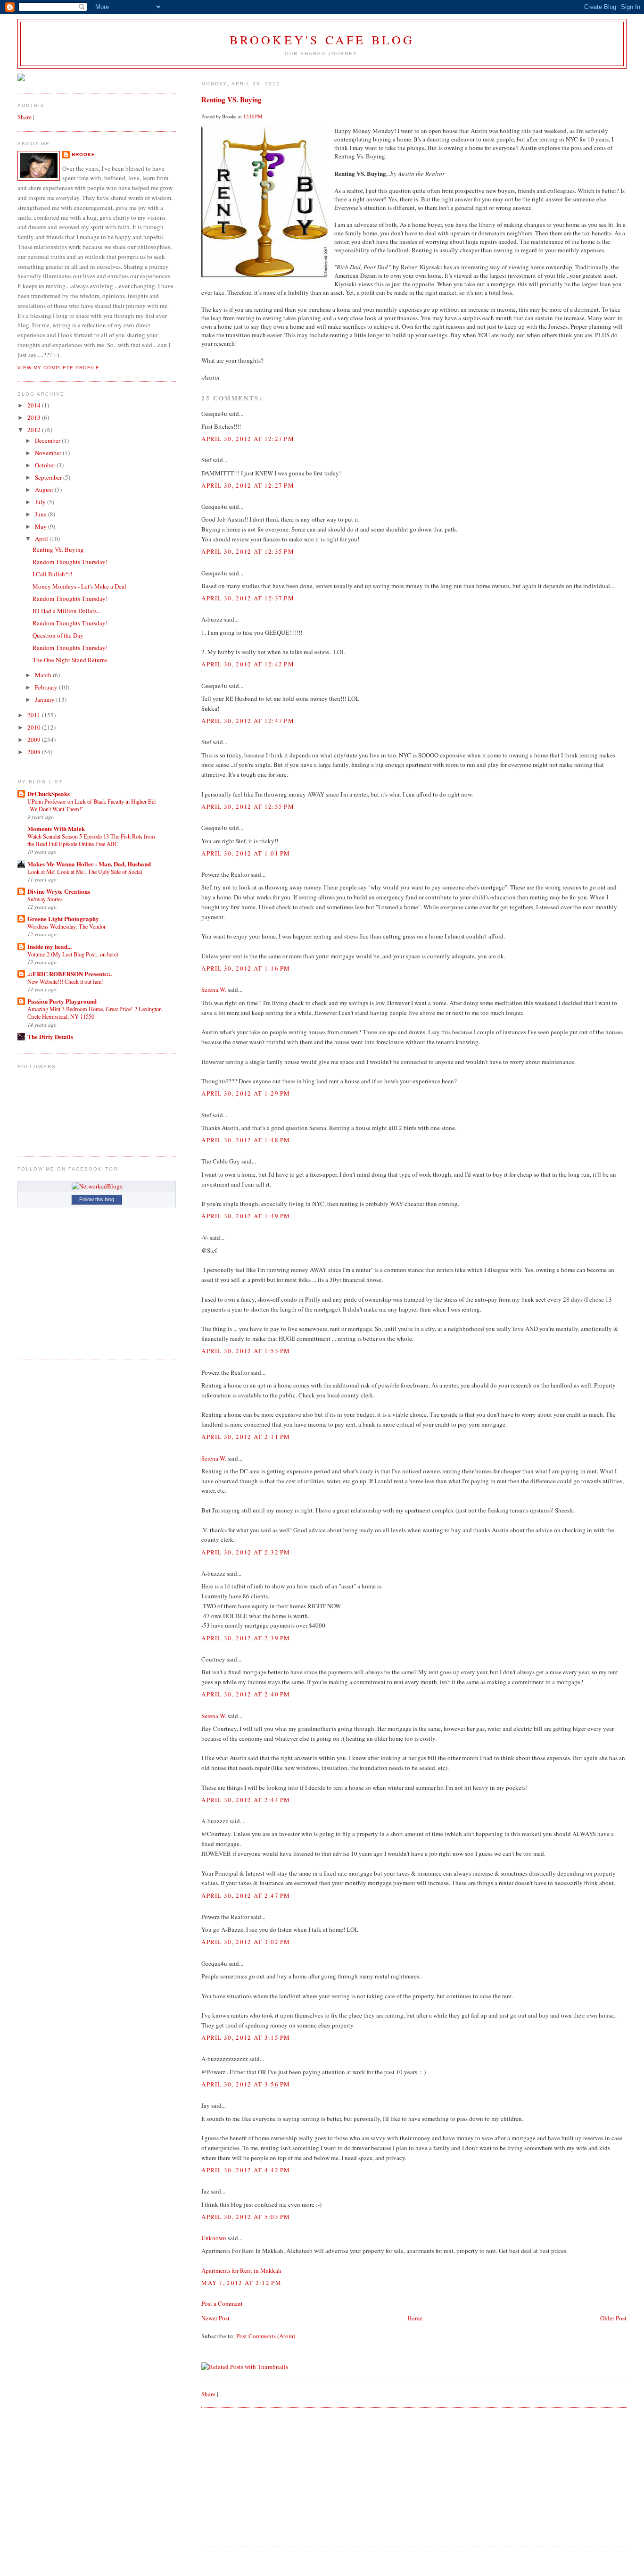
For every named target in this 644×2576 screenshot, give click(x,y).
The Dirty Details (50, 1036)
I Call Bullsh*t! (52, 574)
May (41, 526)
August (45, 490)
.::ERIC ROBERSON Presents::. (70, 974)
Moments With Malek (56, 828)
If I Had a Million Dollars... (67, 611)
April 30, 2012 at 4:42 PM (246, 2170)
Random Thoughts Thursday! (70, 562)
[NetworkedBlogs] (97, 1186)
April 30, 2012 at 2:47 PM (246, 1895)
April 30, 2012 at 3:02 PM (246, 1942)
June (41, 514)
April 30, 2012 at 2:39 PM (246, 1638)
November (49, 453)
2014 (35, 405)
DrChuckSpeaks (49, 794)
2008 (35, 752)
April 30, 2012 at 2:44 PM (246, 1800)
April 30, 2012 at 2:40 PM (246, 1694)
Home (415, 2318)
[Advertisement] (272, 2476)
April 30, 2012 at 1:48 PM (246, 1140)
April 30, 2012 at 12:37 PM (248, 598)
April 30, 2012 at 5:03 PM (246, 2217)
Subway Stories (45, 899)
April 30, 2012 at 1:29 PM (246, 1093)
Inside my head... (50, 946)
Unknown (214, 2238)
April (42, 539)
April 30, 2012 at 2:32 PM (246, 1552)
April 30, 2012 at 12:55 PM (248, 806)
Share (208, 2394)
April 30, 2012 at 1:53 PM (246, 1351)
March (44, 675)
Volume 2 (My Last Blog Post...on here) (73, 954)
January (45, 699)
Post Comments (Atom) (266, 2336)
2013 (35, 417)
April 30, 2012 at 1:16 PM (246, 968)
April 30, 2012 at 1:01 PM (246, 853)
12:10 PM (253, 116)
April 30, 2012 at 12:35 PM (248, 551)
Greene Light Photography (63, 918)
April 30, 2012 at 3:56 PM (246, 2084)
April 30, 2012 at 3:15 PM (246, 2037)
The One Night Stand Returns (70, 660)
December (48, 440)
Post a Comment (222, 2303)
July (41, 502)
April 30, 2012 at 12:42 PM (248, 664)
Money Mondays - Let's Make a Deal (79, 586)
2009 (35, 740)
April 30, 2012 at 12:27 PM (248, 439)
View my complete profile (58, 368)
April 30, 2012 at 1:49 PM (246, 1216)
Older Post (613, 2318)
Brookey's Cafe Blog (322, 40)
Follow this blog (97, 1199)
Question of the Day (58, 635)
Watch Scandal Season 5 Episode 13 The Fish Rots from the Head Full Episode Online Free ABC (91, 840)
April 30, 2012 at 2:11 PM (246, 1437)
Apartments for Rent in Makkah (241, 2270)
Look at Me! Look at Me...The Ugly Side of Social (85, 872)
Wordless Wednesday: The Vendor (66, 926)
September (49, 477)
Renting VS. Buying (231, 100)
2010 (35, 727)
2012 (35, 430)
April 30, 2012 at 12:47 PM (248, 721)
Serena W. (214, 989)
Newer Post (215, 2318)
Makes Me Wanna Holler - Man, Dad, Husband (89, 864)
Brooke (83, 154)
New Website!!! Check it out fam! (66, 981)
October (46, 465)
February (47, 687)
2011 (35, 715)
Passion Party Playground (62, 1001)
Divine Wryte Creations (59, 891)
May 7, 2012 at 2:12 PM (241, 2283)
